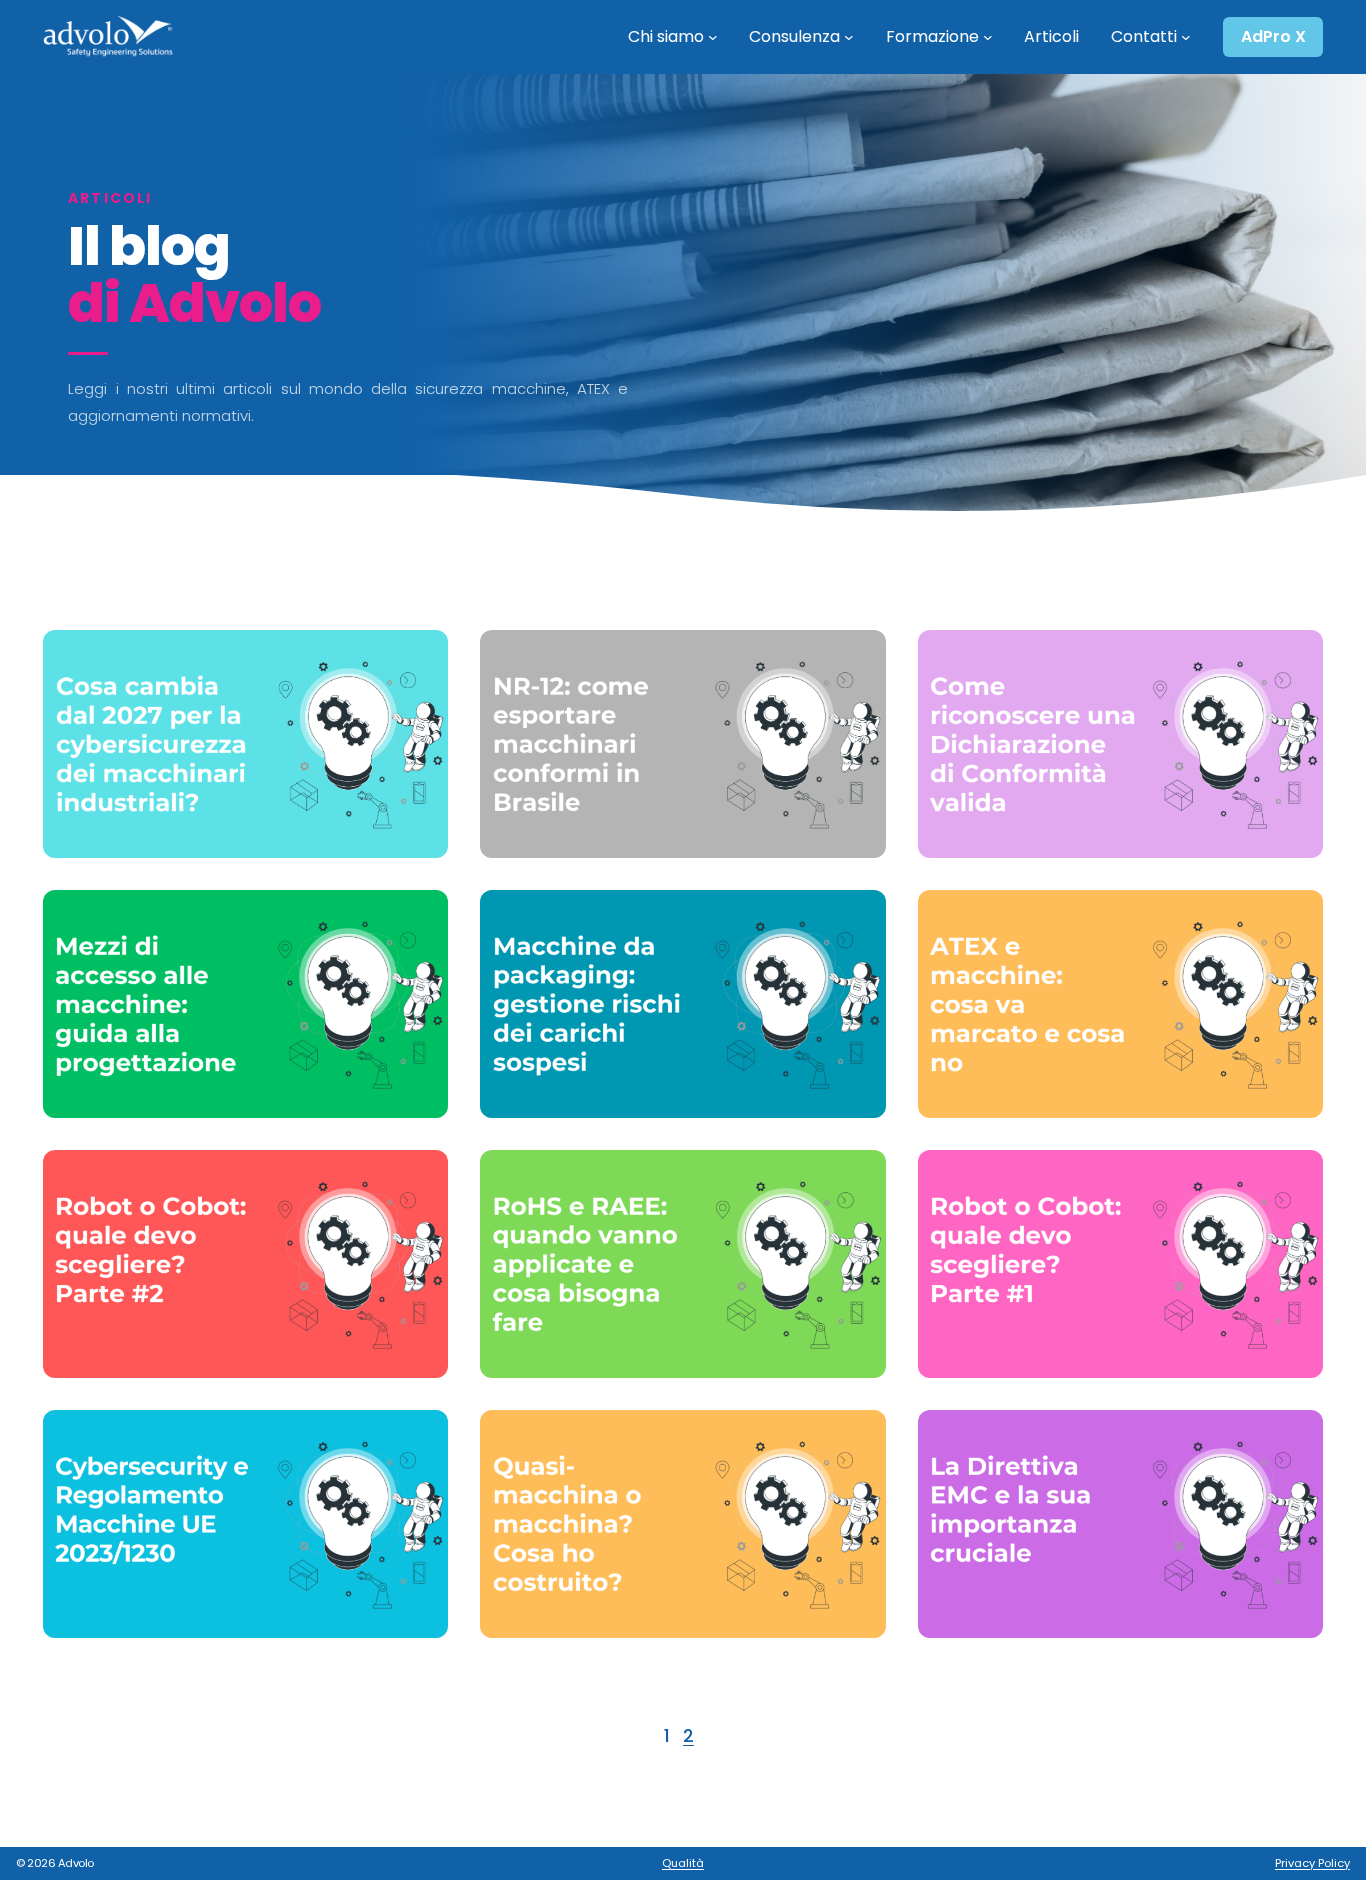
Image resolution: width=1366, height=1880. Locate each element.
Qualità (683, 1863)
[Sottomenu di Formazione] (988, 37)
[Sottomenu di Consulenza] (849, 37)
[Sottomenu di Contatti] (1186, 37)
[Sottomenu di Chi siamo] (713, 37)
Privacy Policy (1312, 1863)
